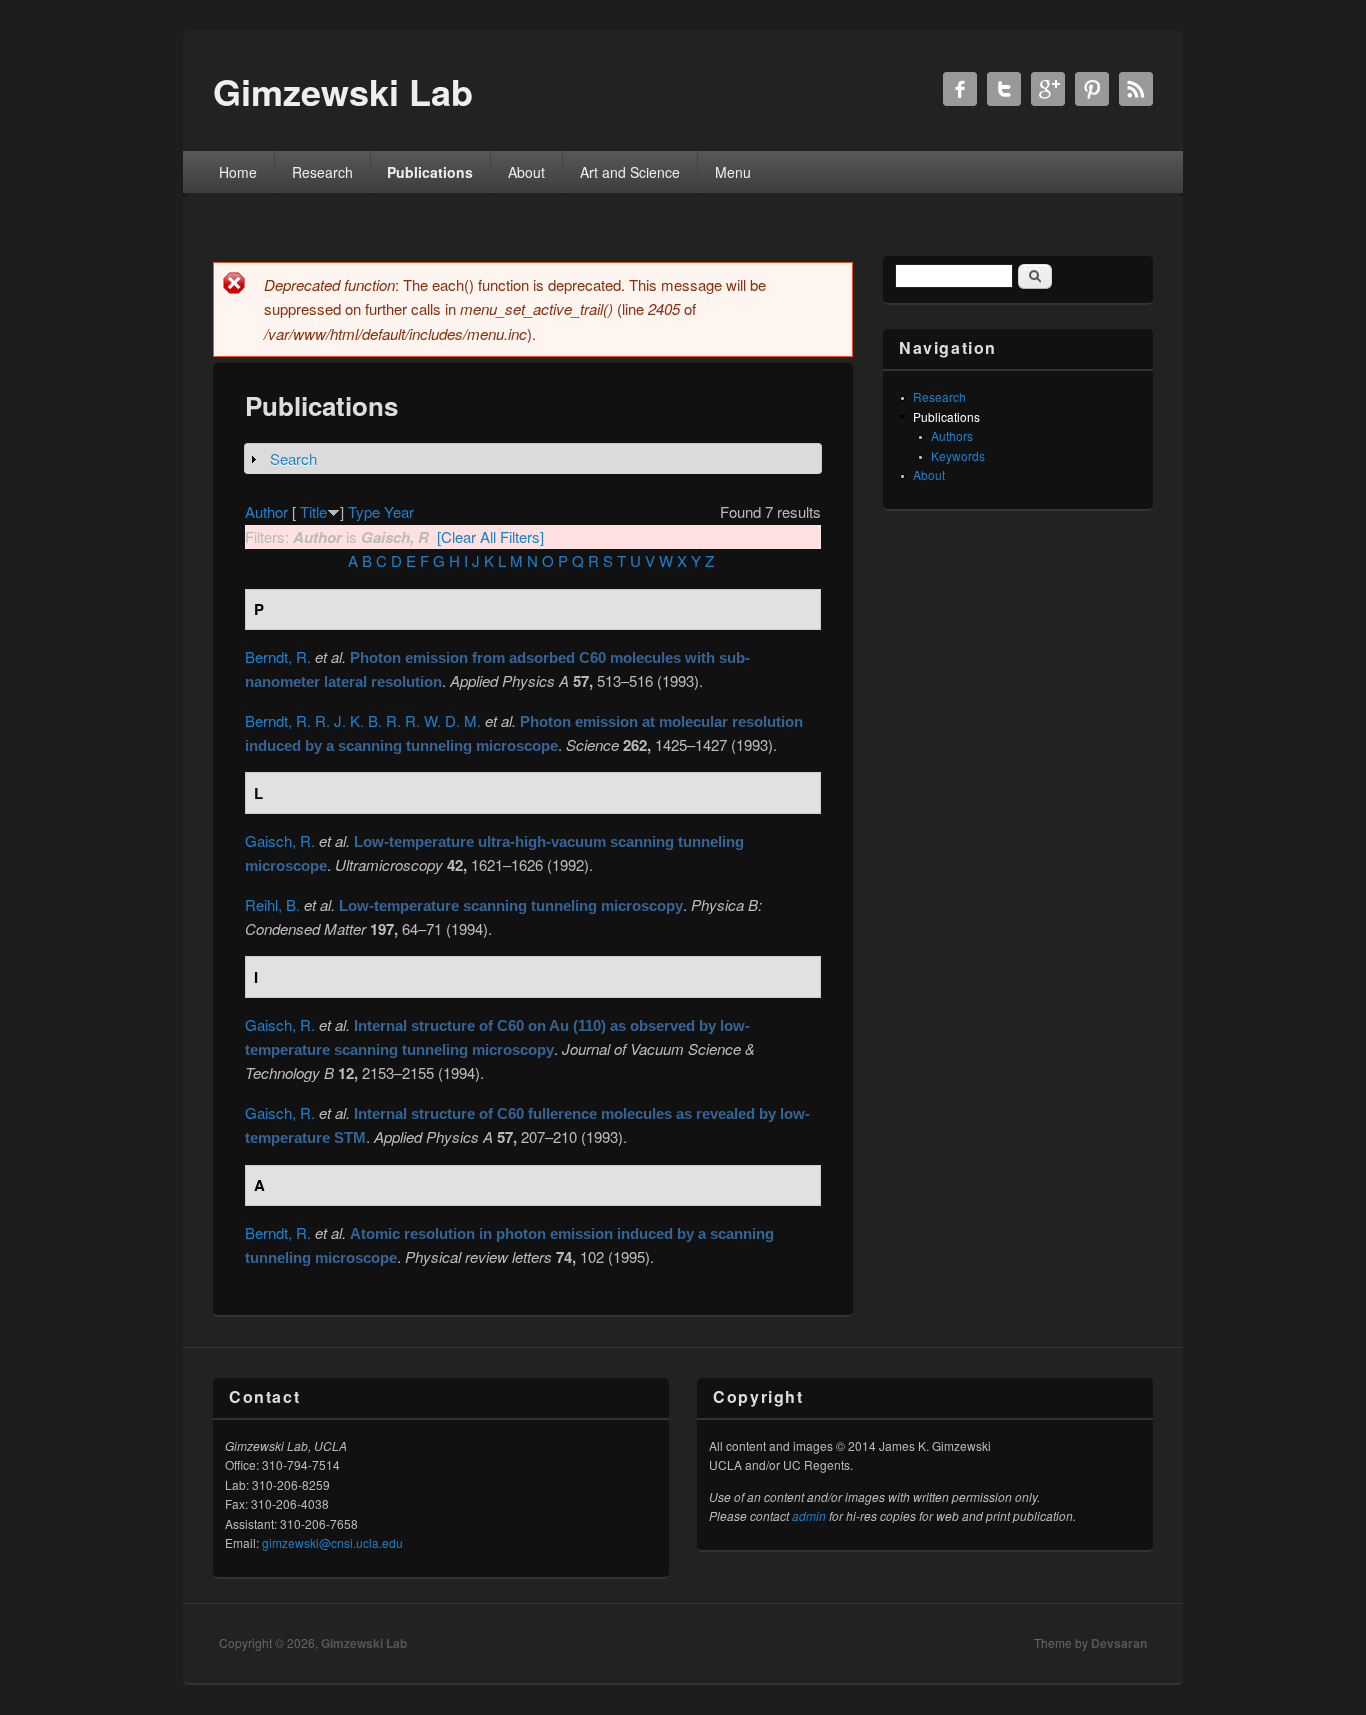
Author (266, 511)
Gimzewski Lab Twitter (1004, 89)
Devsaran (1119, 1643)
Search (293, 458)
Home (238, 172)
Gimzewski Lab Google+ (1048, 89)
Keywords (958, 455)
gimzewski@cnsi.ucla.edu (332, 1542)
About (526, 172)
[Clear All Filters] (490, 536)
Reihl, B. (272, 904)
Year (399, 511)
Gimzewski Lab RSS (1136, 89)
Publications (430, 172)
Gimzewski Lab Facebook (960, 89)
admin (809, 1515)
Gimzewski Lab (364, 1643)
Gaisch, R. (280, 840)
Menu (733, 172)
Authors (952, 435)
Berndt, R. (278, 656)
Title (313, 511)
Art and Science (630, 172)
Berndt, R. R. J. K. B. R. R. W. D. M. (363, 720)
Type (364, 511)
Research (322, 172)
